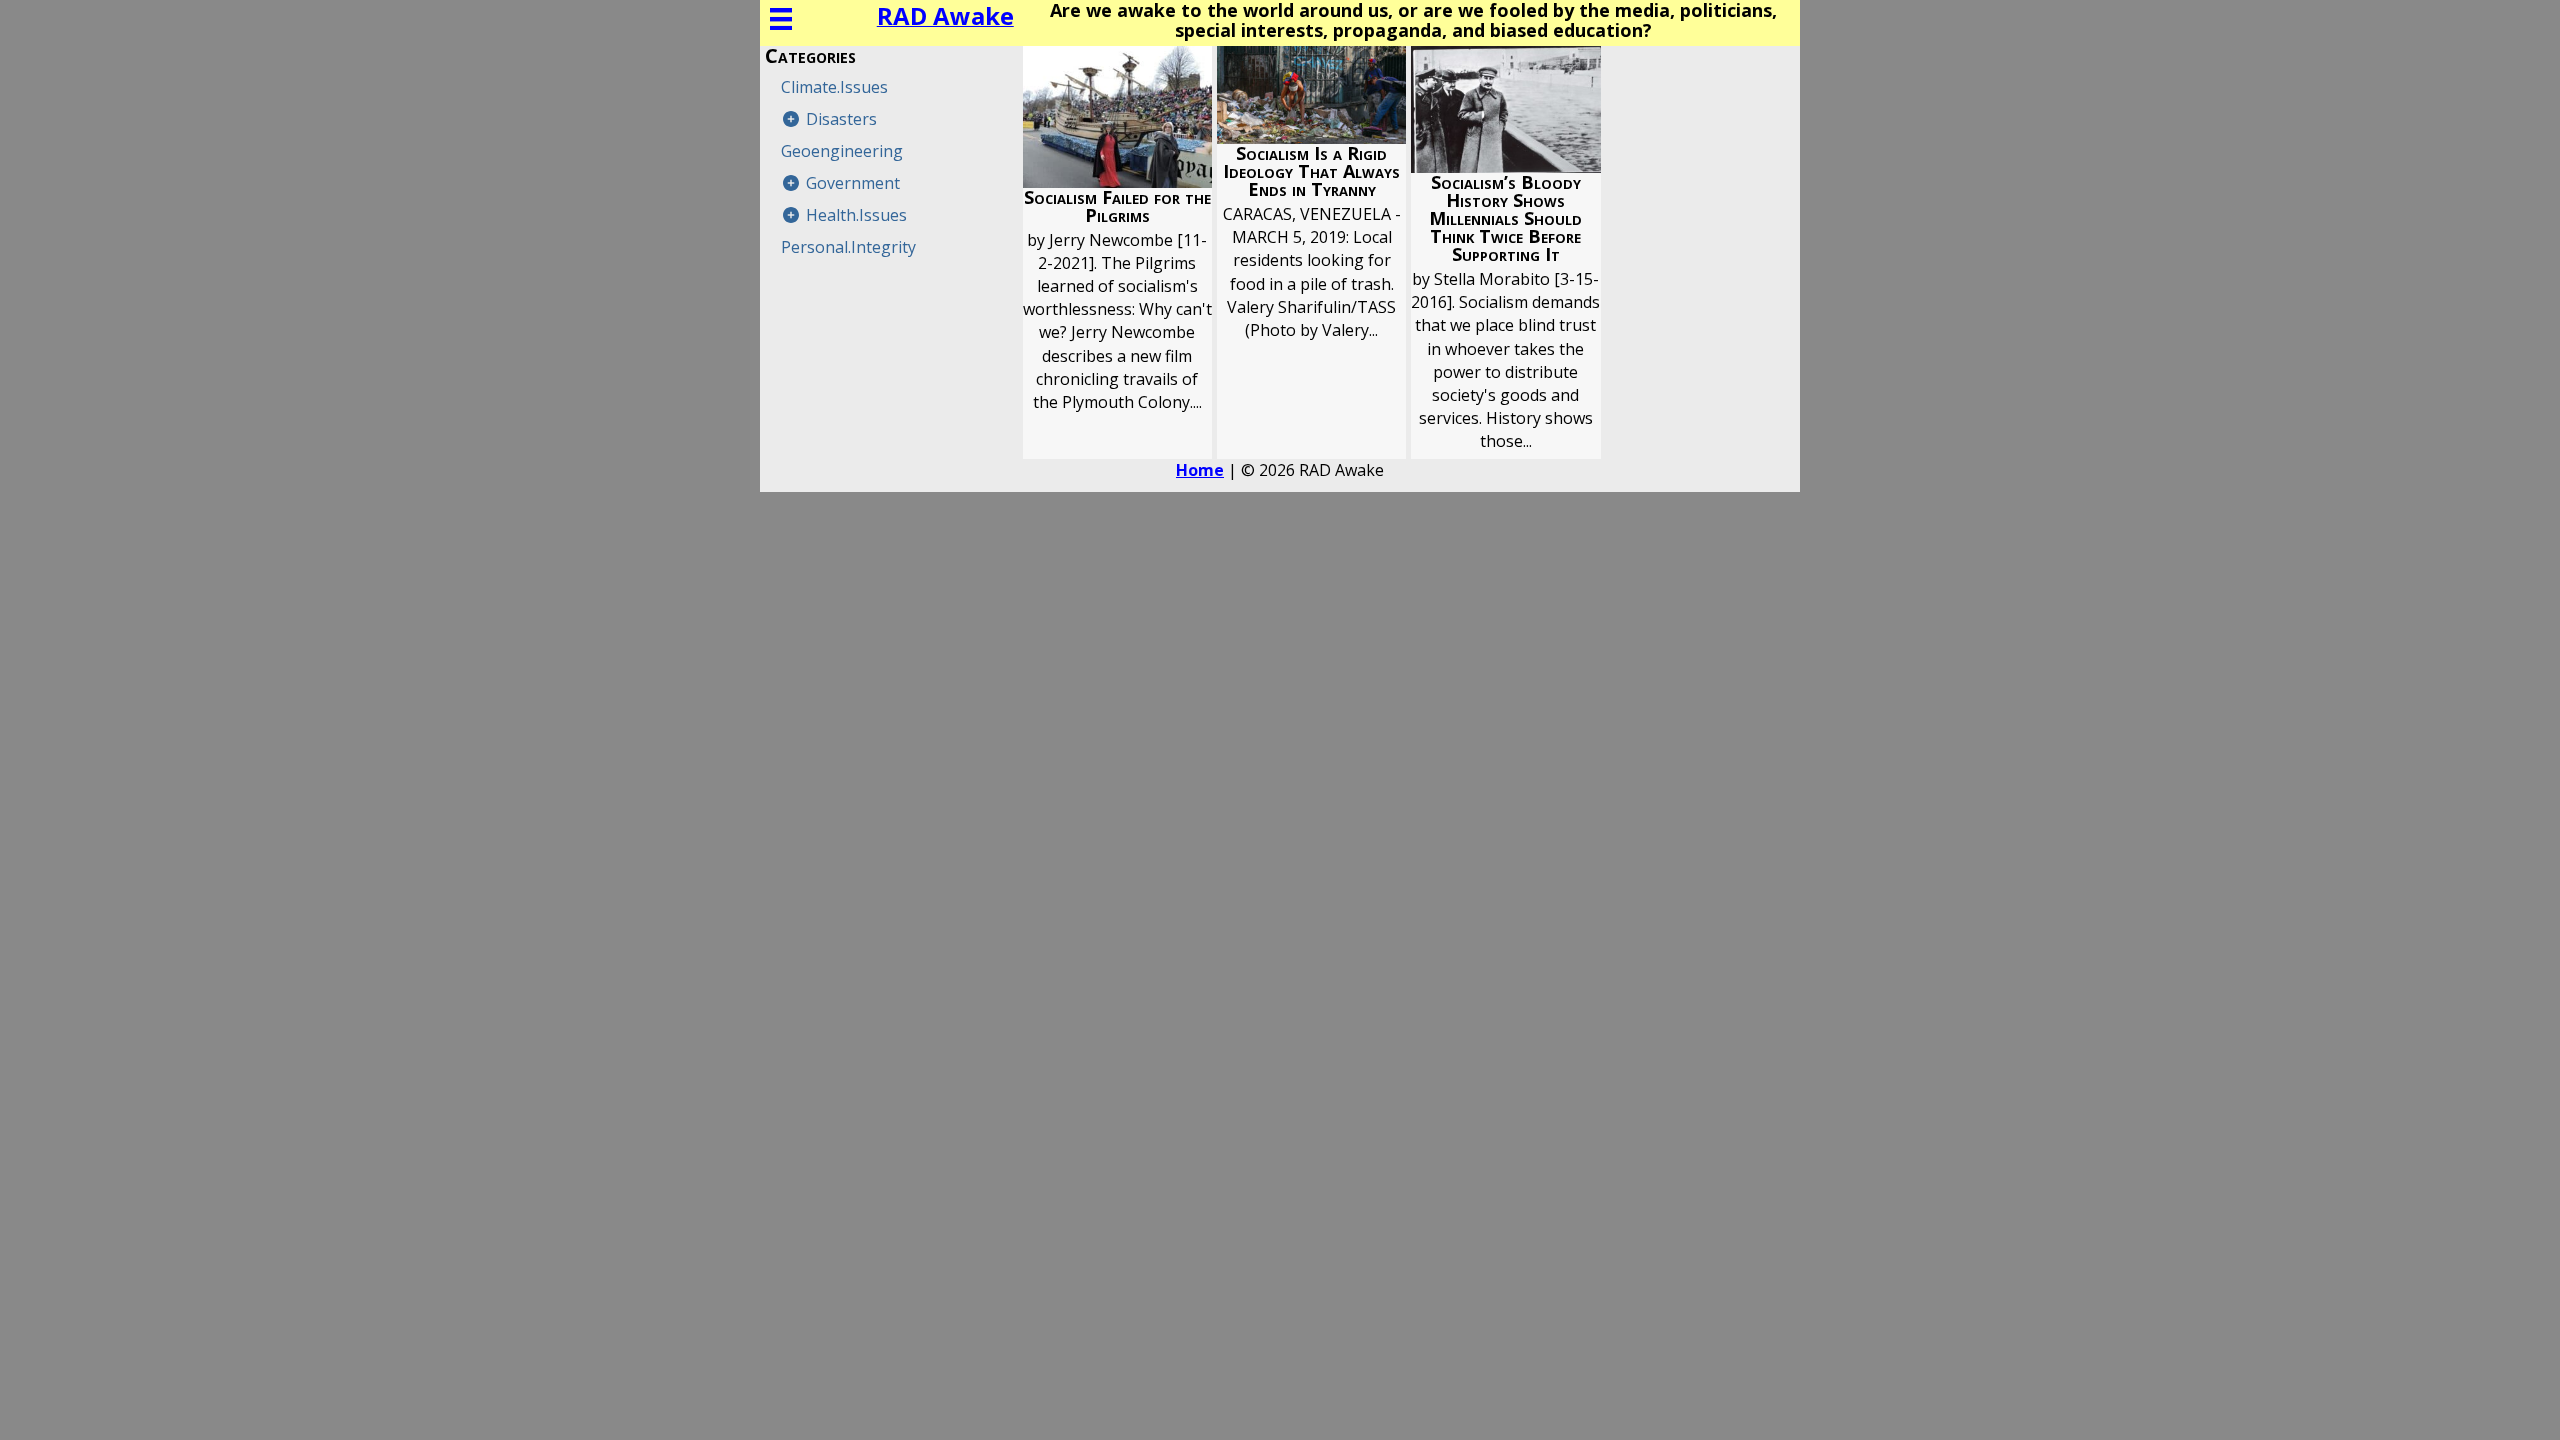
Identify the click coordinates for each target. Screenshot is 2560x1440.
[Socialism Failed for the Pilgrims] (1117, 252)
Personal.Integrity (848, 247)
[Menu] (781, 19)
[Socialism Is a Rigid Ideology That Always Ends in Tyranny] (1311, 252)
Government (853, 183)
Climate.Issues (834, 87)
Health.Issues (856, 215)
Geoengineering (842, 151)
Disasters (841, 119)
